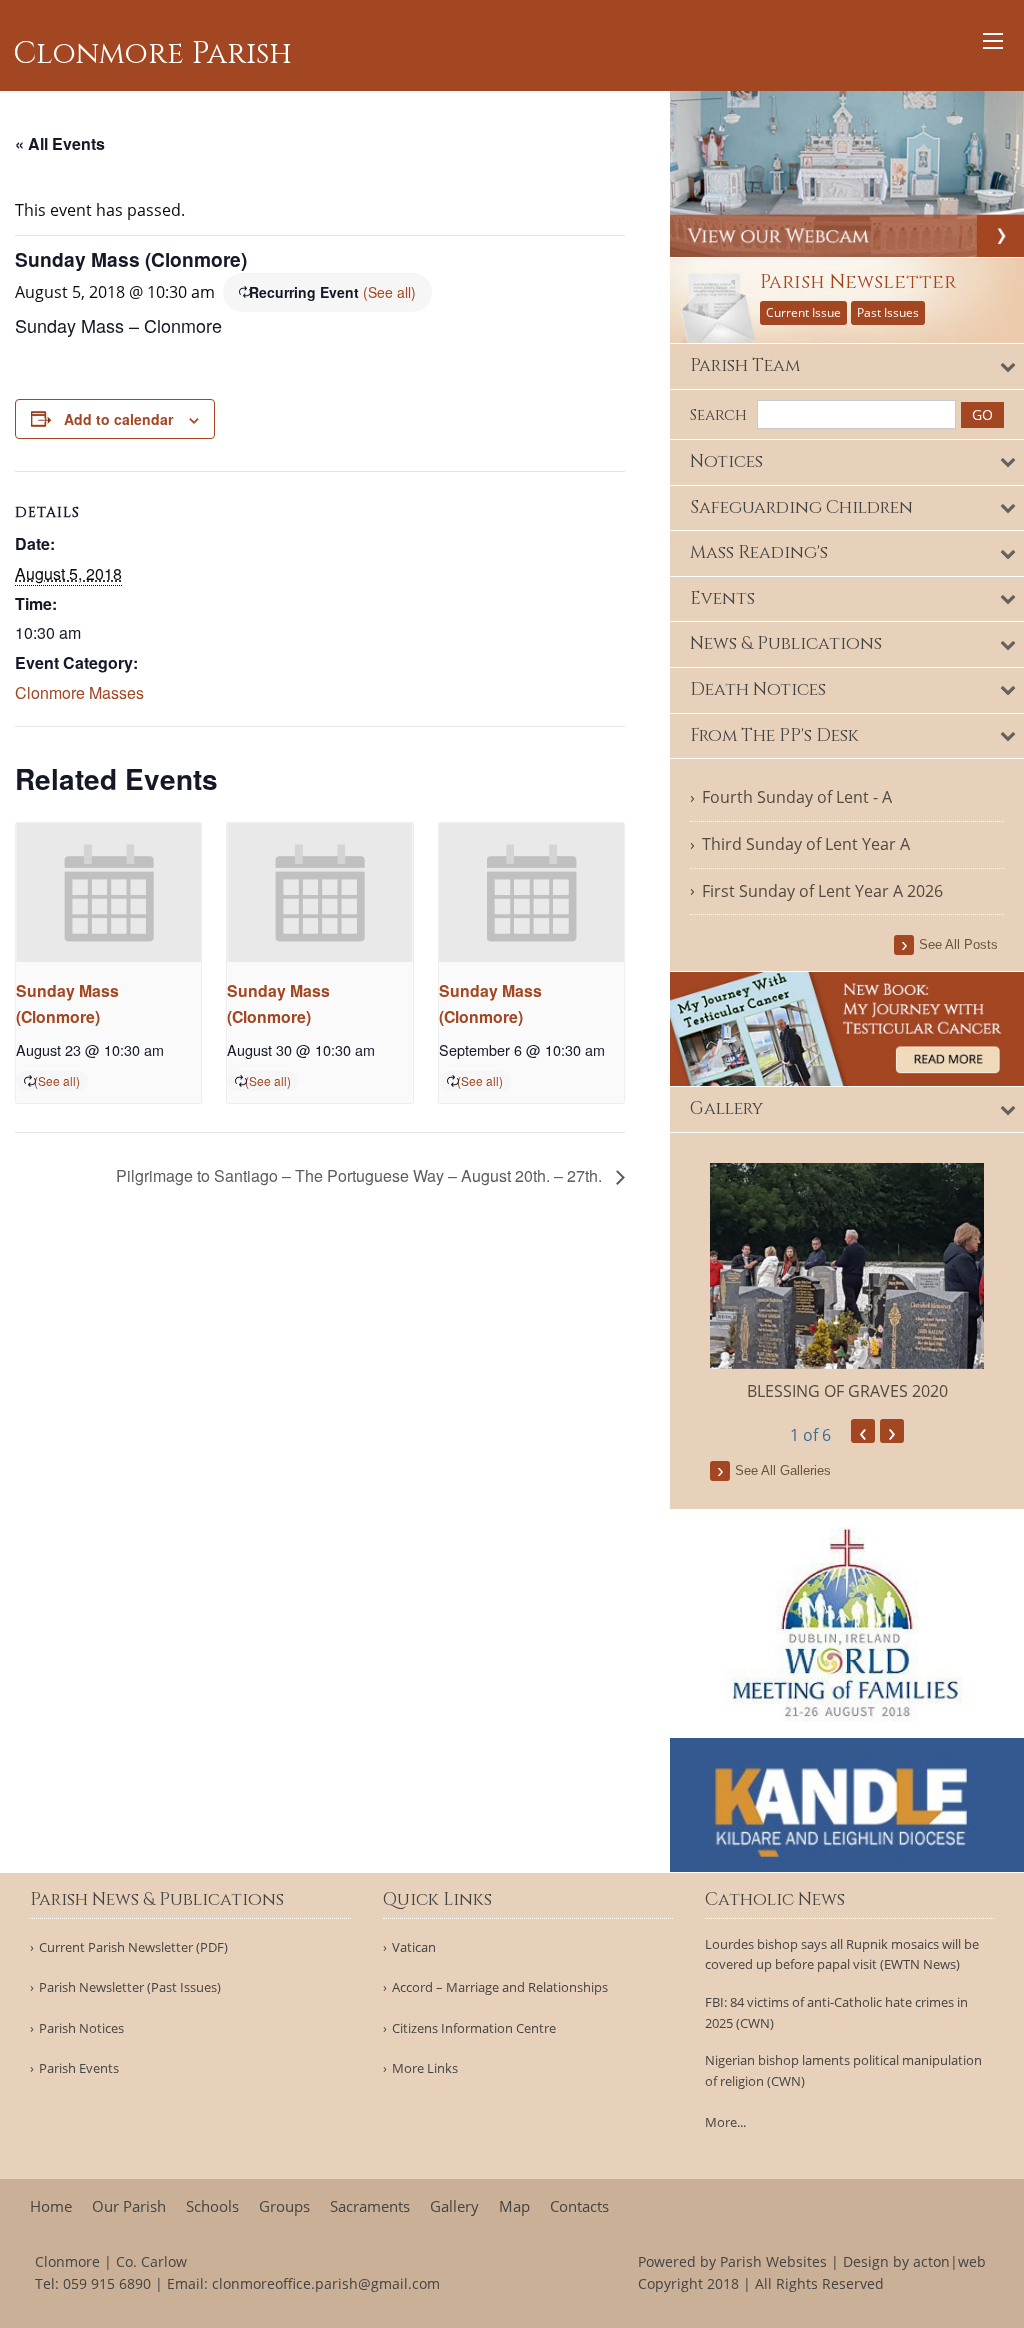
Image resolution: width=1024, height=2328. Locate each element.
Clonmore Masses (79, 692)
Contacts (579, 2206)
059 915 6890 (107, 2283)
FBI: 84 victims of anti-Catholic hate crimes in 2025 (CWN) (836, 2012)
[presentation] (108, 892)
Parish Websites (773, 2261)
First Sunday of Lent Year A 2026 (822, 891)
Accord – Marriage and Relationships (500, 1987)
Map (514, 2206)
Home (51, 2206)
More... (725, 2122)
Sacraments (370, 2206)
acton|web (949, 2261)
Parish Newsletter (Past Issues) (130, 1987)
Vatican (414, 1947)
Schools (212, 2206)
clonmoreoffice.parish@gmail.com (326, 2283)
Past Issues (888, 312)
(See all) (389, 292)
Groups (284, 2206)
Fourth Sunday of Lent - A (797, 797)
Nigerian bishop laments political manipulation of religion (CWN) (843, 2070)
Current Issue (803, 312)
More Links (425, 2068)
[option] (847, 1283)
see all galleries (783, 1470)
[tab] (847, 366)
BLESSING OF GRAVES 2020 (847, 1391)
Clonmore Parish (152, 54)
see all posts (958, 944)
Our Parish (129, 2206)
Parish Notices (81, 2028)
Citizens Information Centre (474, 2028)
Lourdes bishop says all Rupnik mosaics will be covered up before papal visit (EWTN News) (842, 1954)
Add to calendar (118, 419)
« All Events (60, 143)
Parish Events (79, 2068)
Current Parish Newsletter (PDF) (133, 1947)
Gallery (454, 2206)
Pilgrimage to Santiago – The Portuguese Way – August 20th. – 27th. (361, 1175)
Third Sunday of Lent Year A (806, 844)
